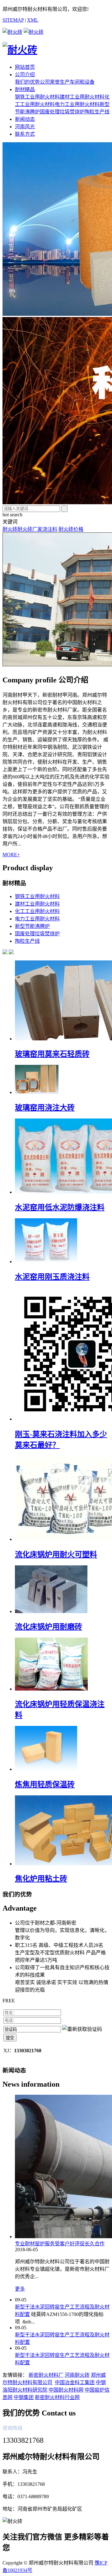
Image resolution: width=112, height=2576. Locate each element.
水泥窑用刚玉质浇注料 (52, 1277)
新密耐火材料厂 (46, 2375)
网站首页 (25, 67)
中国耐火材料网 (66, 2390)
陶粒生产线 (97, 112)
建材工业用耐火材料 (82, 97)
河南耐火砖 (77, 2375)
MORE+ (11, 855)
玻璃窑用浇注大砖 (45, 1108)
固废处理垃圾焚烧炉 (62, 112)
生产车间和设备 (77, 82)
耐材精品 (25, 89)
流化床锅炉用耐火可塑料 (56, 1555)
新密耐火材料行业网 (57, 2397)
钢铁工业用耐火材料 (37, 97)
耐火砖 (10, 529)
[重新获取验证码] (82, 2029)
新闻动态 (25, 119)
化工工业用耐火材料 (37, 911)
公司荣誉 (50, 82)
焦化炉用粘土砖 (41, 1879)
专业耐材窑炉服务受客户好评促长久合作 (60, 2244)
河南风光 (25, 127)
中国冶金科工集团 (75, 2382)
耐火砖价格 (71, 529)
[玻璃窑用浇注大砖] (37, 1092)
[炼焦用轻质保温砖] (46, 1769)
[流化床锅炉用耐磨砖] (51, 1611)
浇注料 (50, 529)
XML (33, 20)
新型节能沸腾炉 (32, 926)
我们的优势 (27, 82)
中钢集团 (24, 2397)
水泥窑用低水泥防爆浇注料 (60, 1207)
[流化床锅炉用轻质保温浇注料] (51, 1689)
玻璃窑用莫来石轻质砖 (52, 1054)
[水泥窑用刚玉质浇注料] (46, 1262)
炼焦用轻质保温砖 (45, 1784)
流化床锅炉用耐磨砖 (49, 1627)
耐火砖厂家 (30, 529)
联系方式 (25, 134)
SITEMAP (13, 20)
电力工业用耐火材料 (77, 104)
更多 (20, 2289)
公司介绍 (25, 75)
